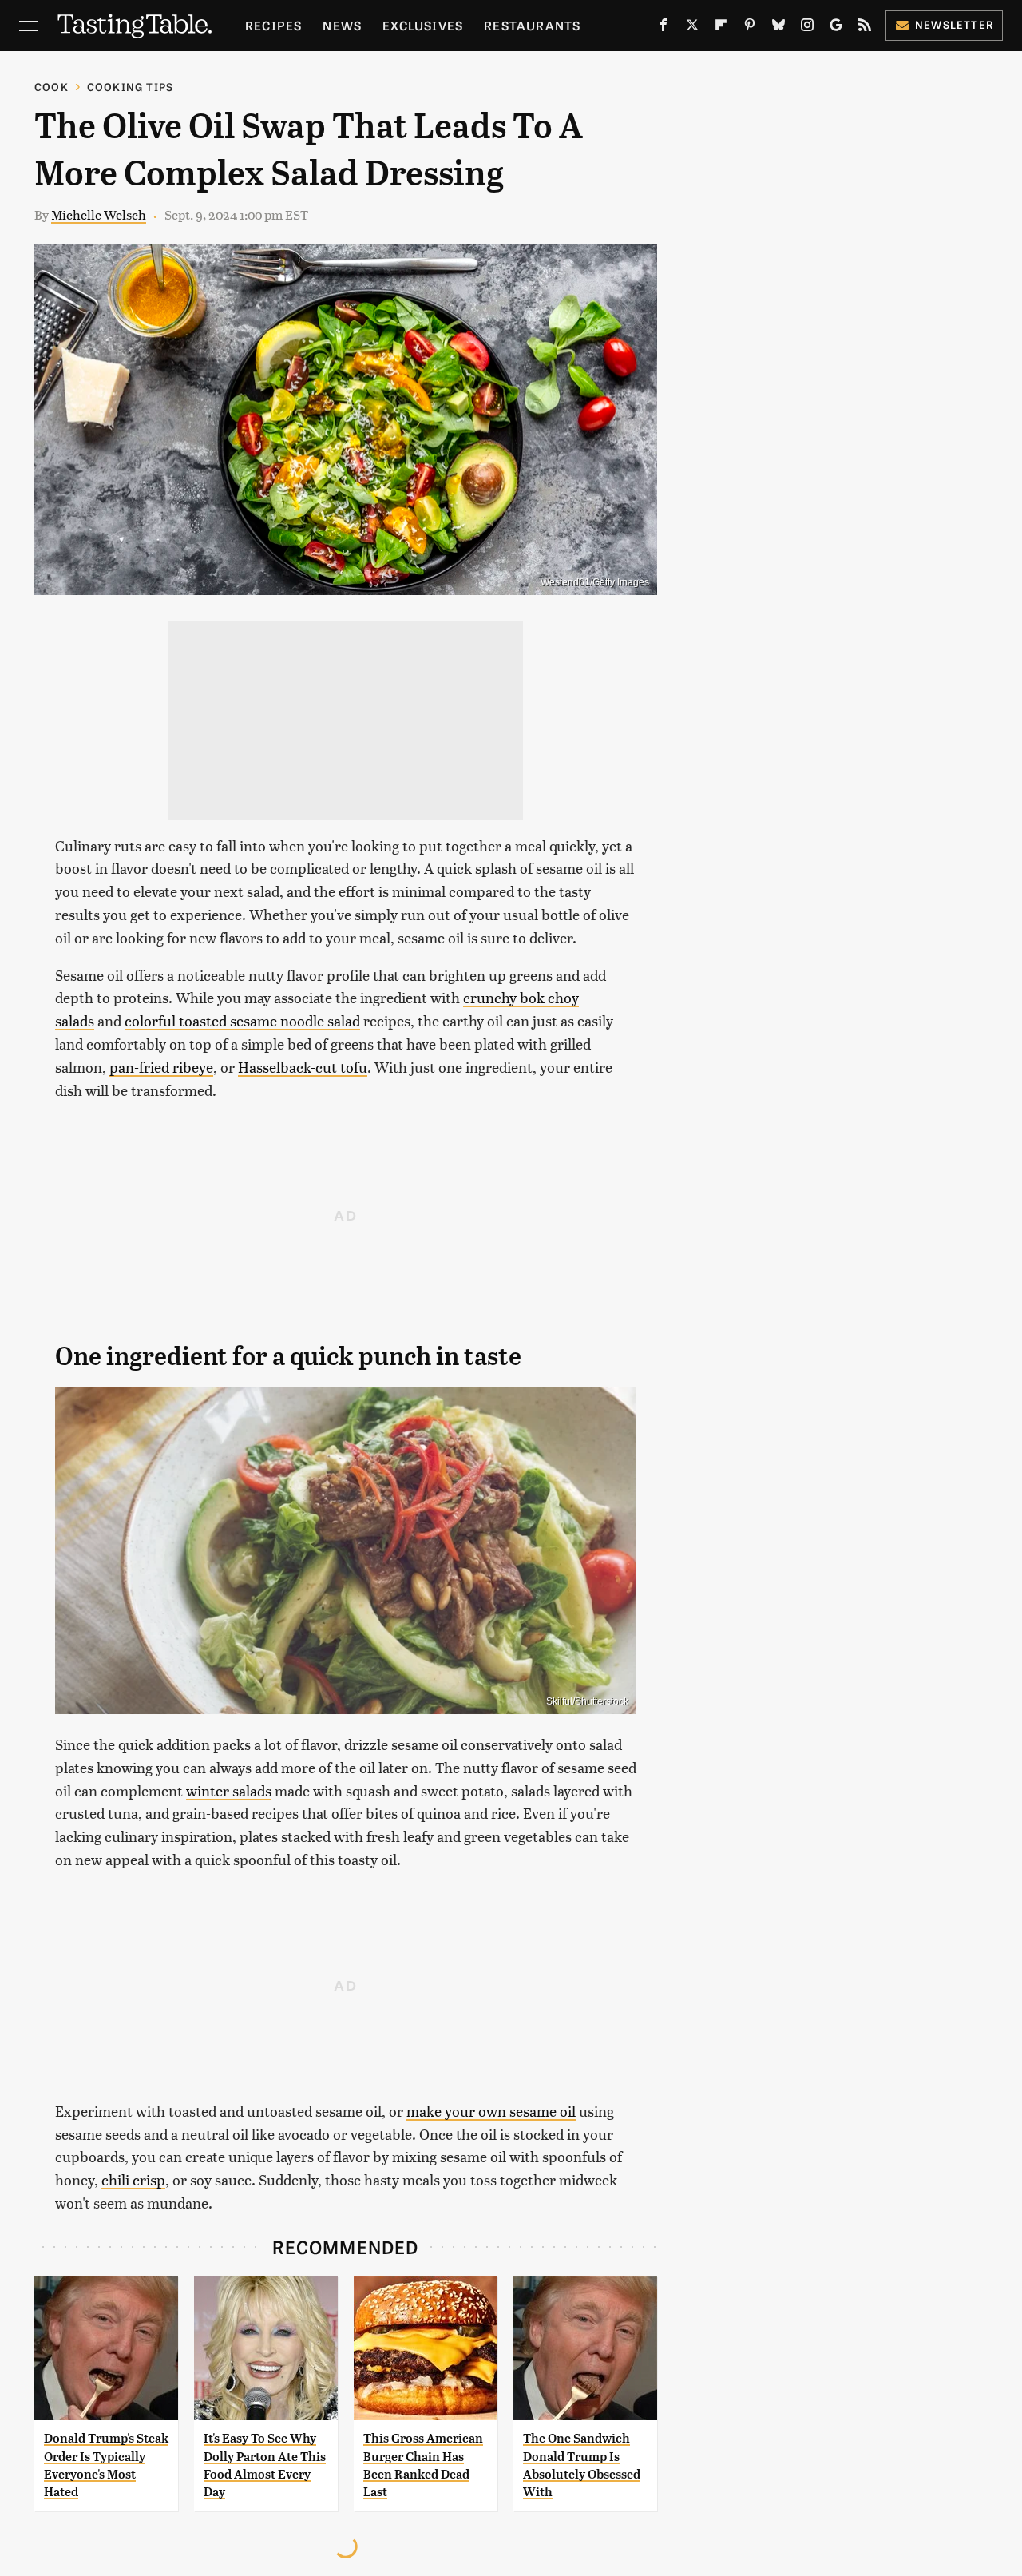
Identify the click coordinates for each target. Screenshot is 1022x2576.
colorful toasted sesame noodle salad (242, 1020)
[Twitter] (692, 28)
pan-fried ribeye (161, 1067)
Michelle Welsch (99, 214)
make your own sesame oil (491, 2111)
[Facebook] (664, 28)
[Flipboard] (721, 28)
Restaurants (532, 25)
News (342, 25)
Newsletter (955, 24)
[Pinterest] (750, 28)
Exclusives (423, 25)
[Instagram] (807, 28)
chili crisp (133, 2179)
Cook (51, 87)
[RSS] (865, 28)
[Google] (836, 28)
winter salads (229, 1790)
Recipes (273, 25)
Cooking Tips (130, 87)
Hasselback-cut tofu (303, 1067)
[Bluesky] (778, 28)
